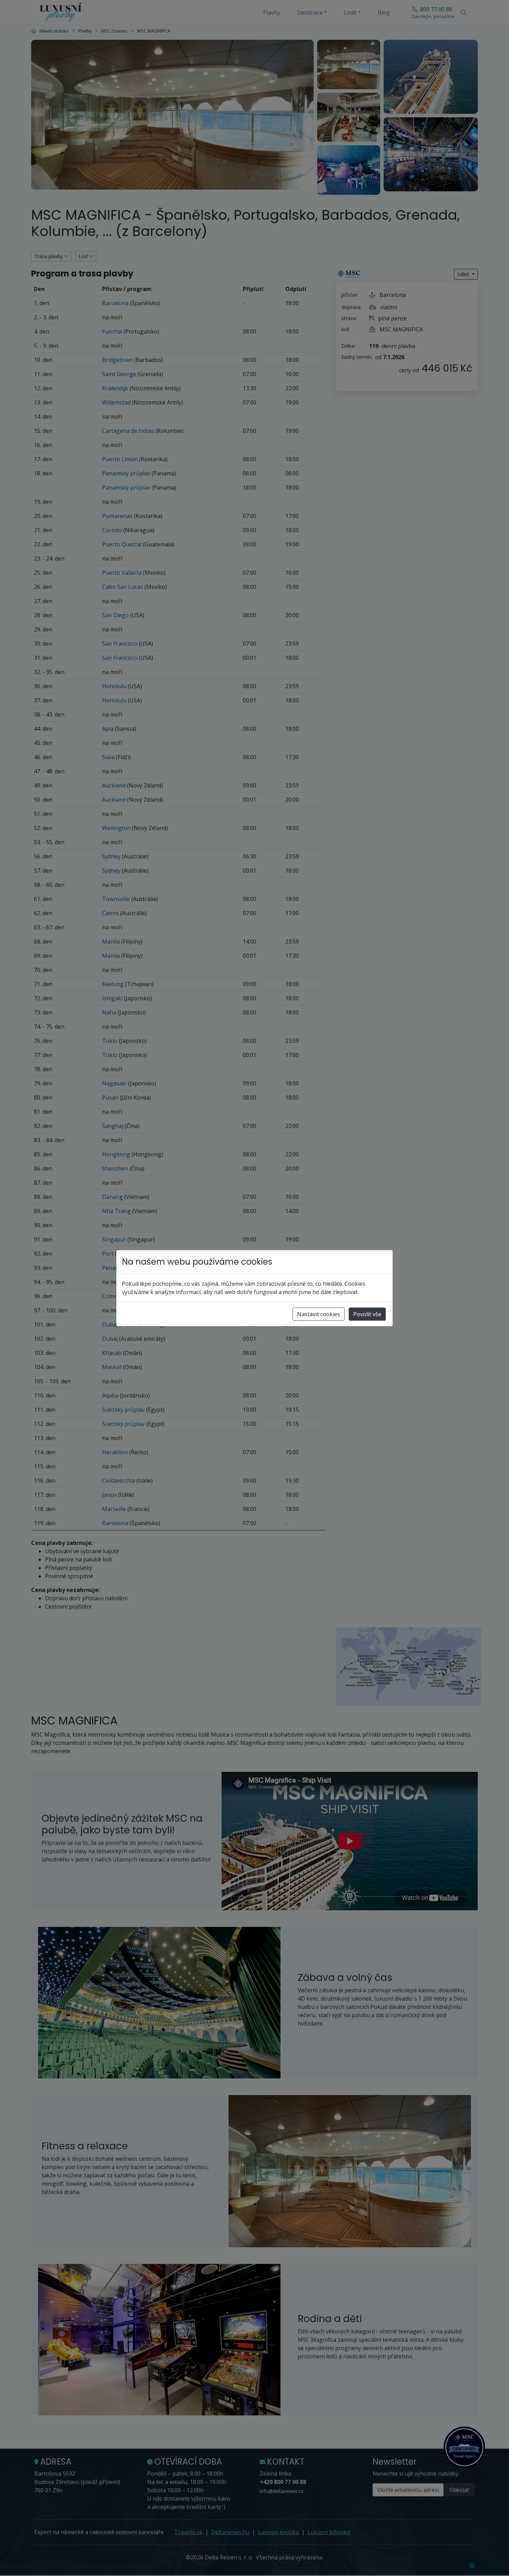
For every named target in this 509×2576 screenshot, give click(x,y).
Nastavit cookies (319, 1314)
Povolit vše (367, 1314)
